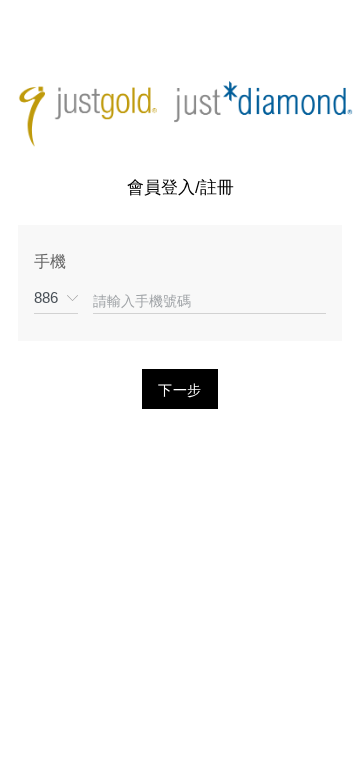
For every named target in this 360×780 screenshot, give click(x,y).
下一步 (180, 390)
